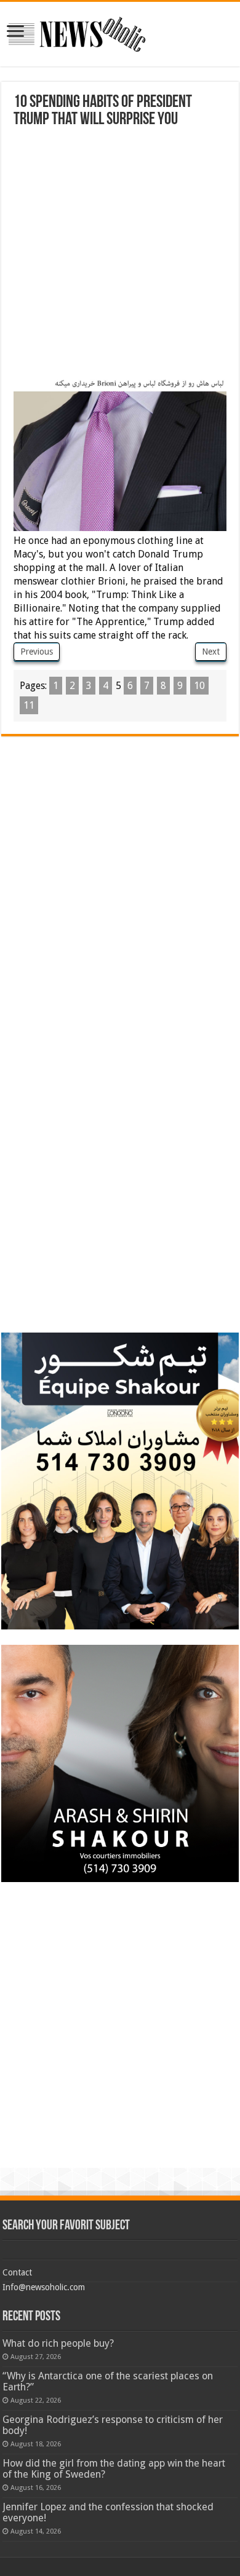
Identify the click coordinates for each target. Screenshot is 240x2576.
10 (199, 686)
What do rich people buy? (58, 2343)
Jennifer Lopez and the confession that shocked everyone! (108, 2512)
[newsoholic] (77, 32)
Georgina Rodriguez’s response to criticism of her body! (113, 2425)
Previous (37, 652)
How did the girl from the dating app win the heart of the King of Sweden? (114, 2469)
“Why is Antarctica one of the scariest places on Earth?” (108, 2381)
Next (211, 652)
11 (29, 705)
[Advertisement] (120, 254)
